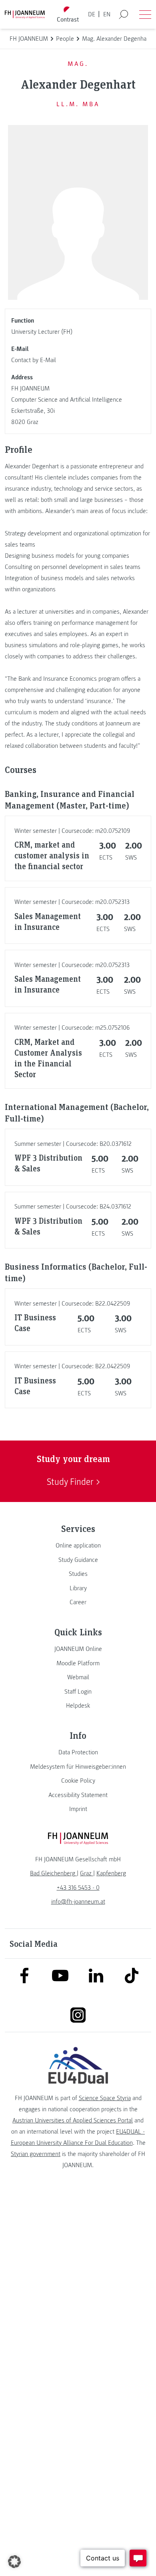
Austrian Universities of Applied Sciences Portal (73, 2120)
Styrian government (36, 2154)
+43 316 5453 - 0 (78, 1888)
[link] (78, 1546)
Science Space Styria (105, 2098)
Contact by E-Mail (34, 360)
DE (92, 14)
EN (107, 14)
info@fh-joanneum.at (78, 1902)
